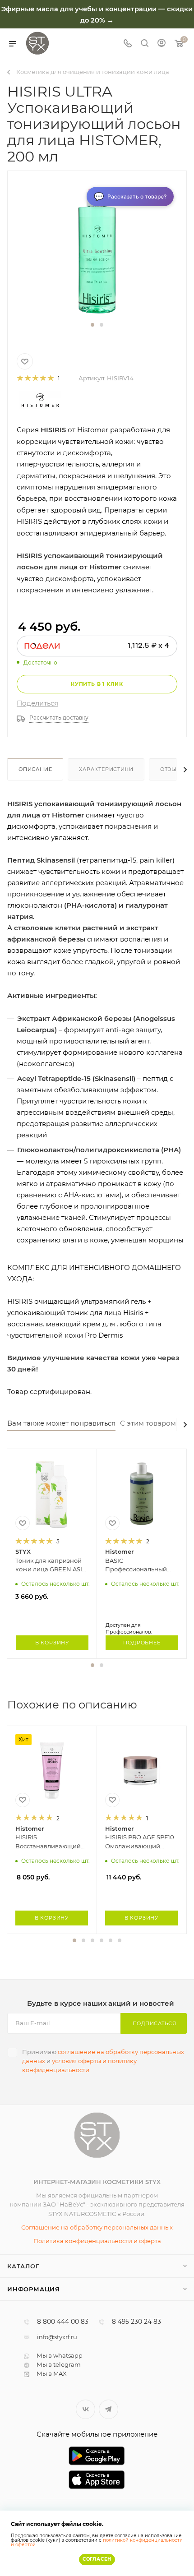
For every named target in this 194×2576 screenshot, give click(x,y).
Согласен (97, 2559)
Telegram (109, 2409)
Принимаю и (103, 2061)
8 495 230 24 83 (136, 2322)
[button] (92, 325)
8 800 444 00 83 (63, 2322)
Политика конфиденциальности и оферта (97, 2241)
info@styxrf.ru (57, 2337)
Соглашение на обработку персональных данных (97, 2227)
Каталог (23, 2266)
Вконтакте (85, 2409)
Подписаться (155, 2023)
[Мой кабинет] (162, 44)
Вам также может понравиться (61, 1423)
